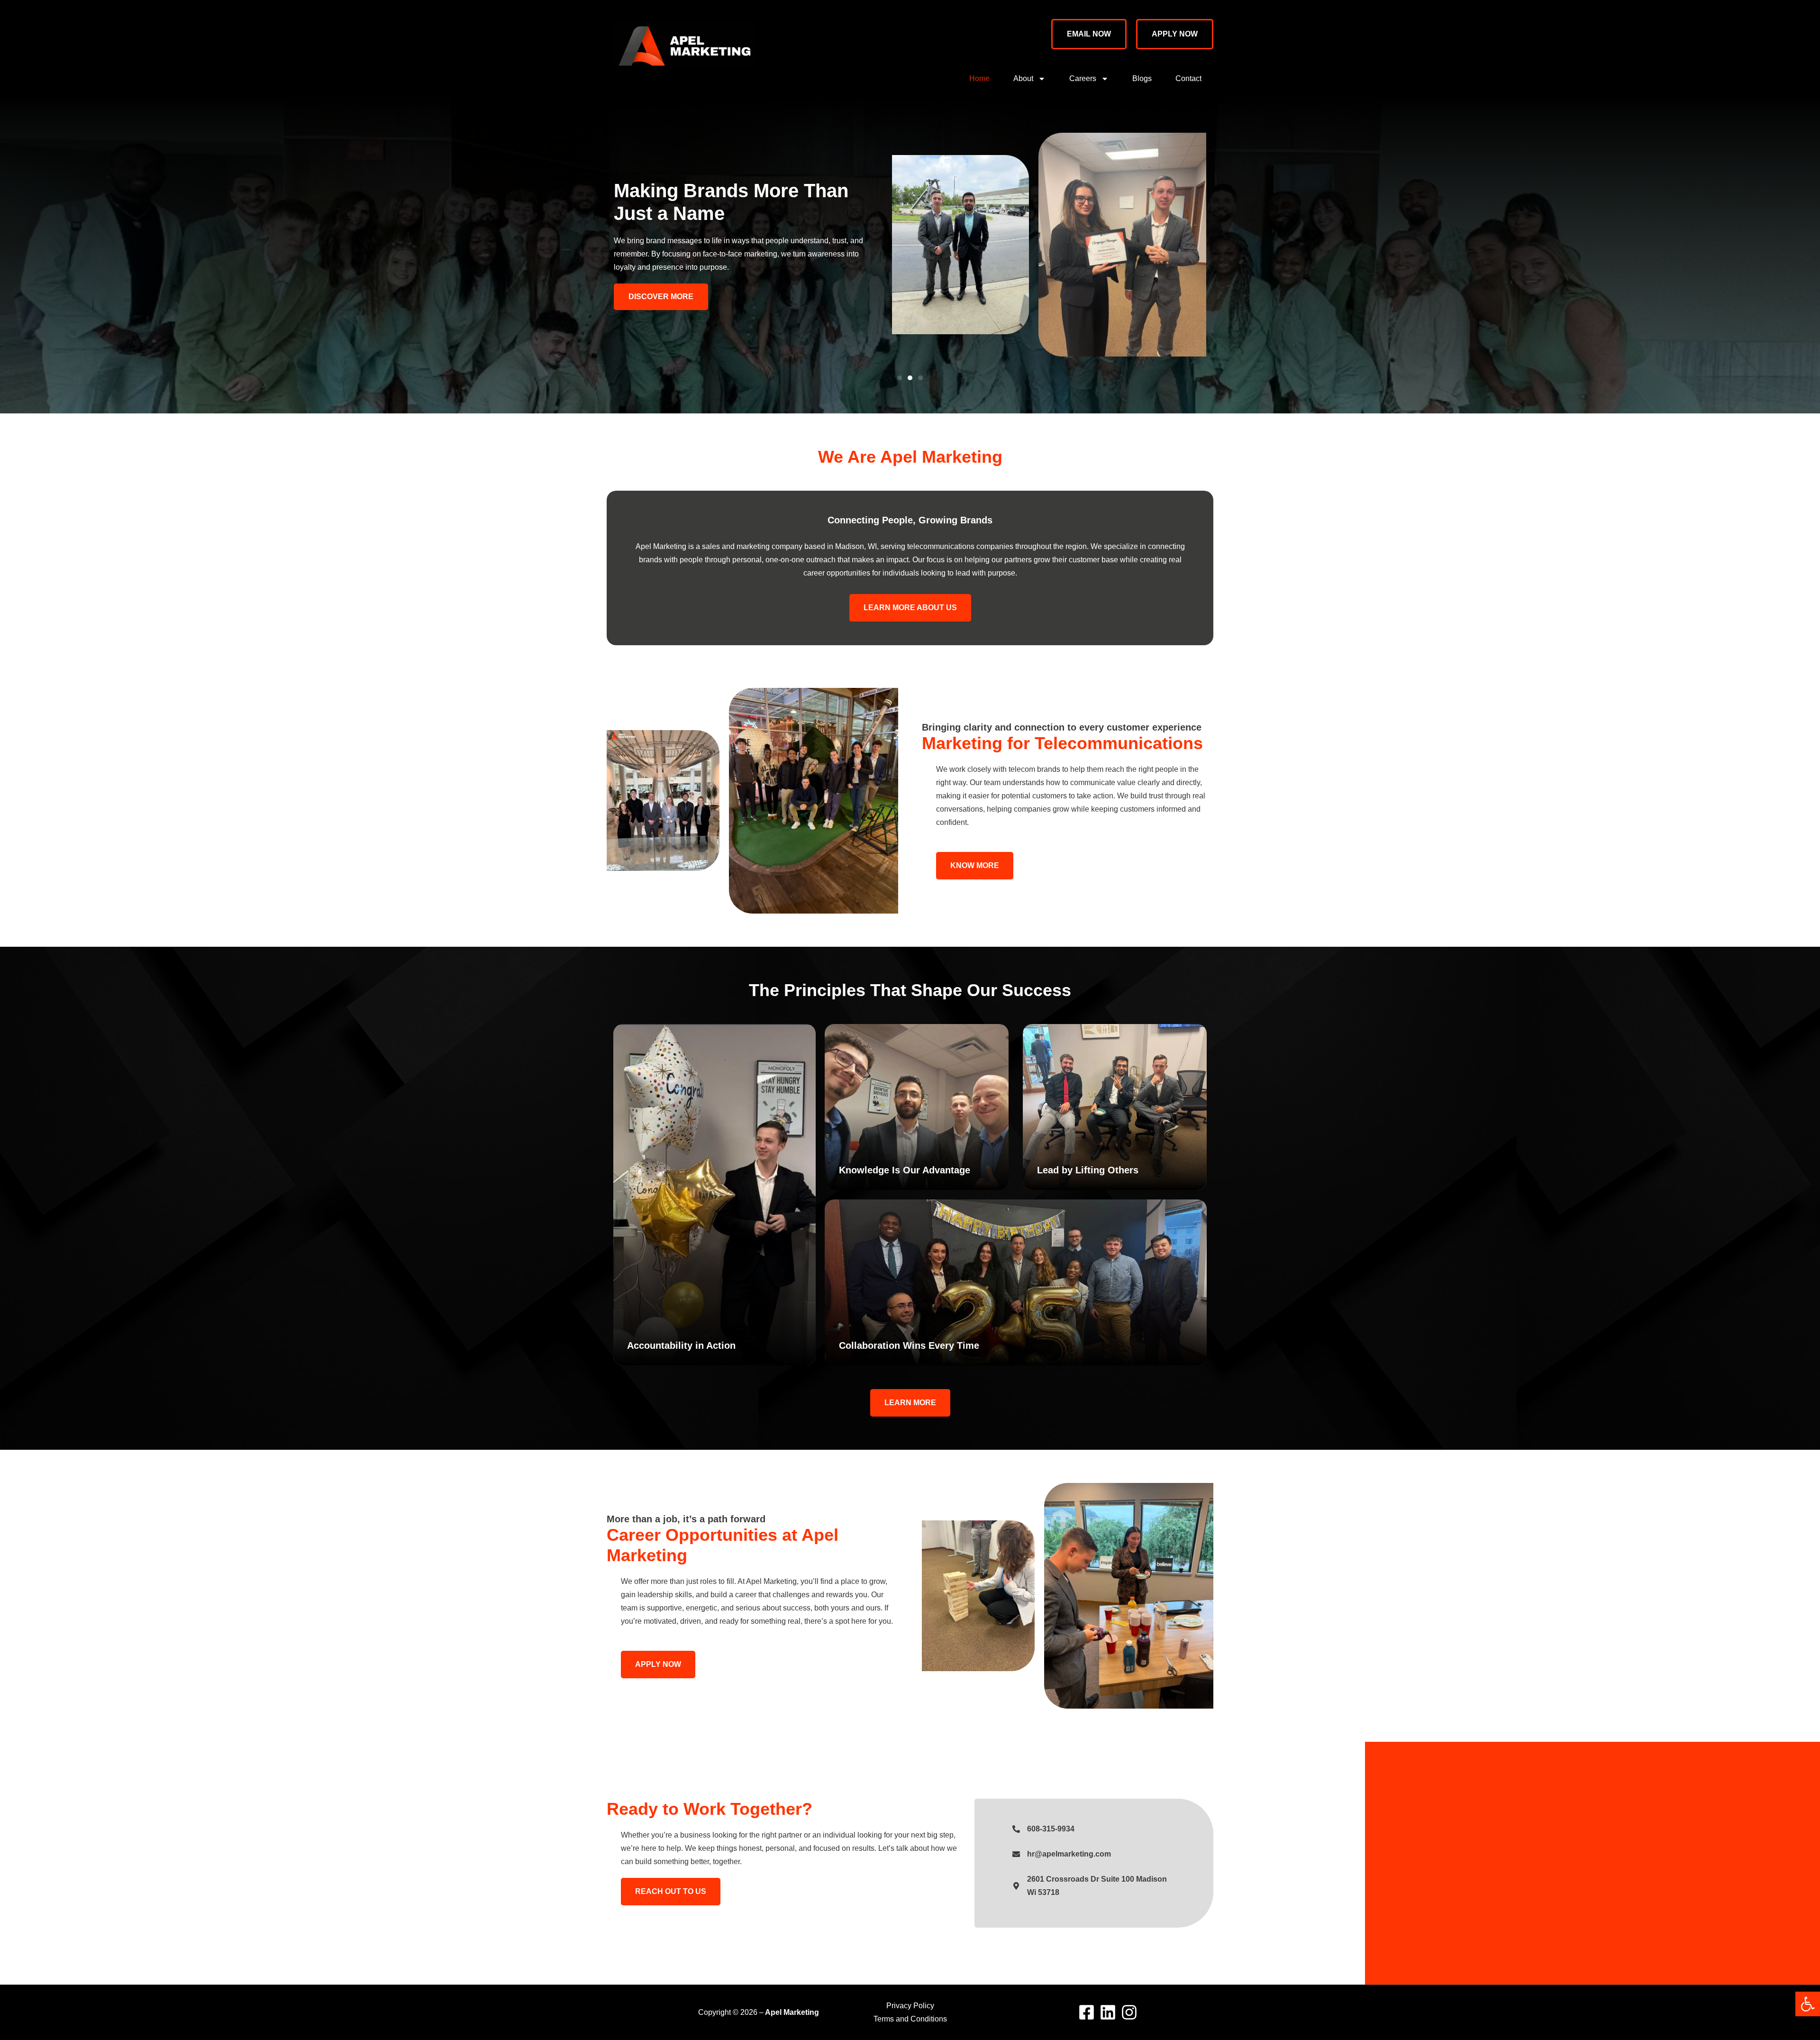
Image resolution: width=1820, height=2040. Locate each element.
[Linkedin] (1108, 2012)
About (1023, 78)
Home (979, 78)
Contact (1188, 78)
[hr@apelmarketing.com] (1016, 1854)
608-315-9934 (1051, 1829)
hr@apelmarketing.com (1069, 1854)
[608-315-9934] (1016, 1829)
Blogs (1142, 78)
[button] (1808, 2004)
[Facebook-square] (1087, 2012)
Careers (1083, 78)
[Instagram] (1129, 2012)
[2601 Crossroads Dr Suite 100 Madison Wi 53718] (1016, 1886)
